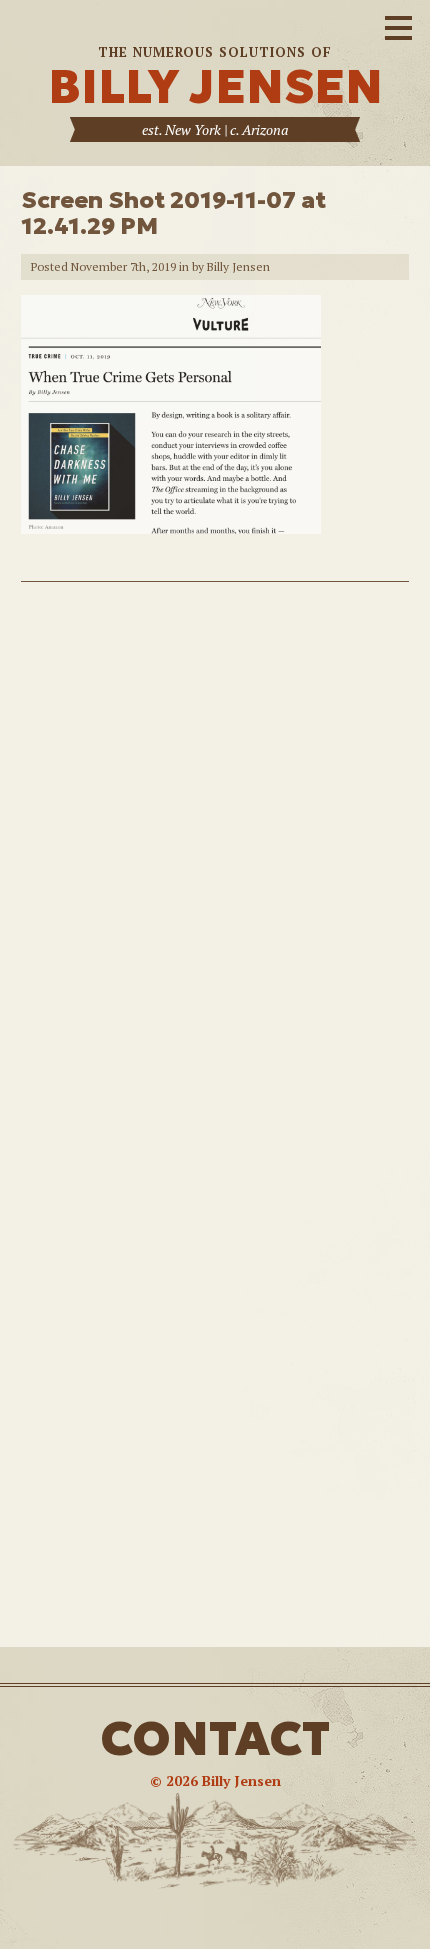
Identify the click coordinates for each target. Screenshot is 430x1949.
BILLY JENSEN (215, 86)
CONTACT (215, 1738)
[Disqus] (215, 864)
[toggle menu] (398, 25)
